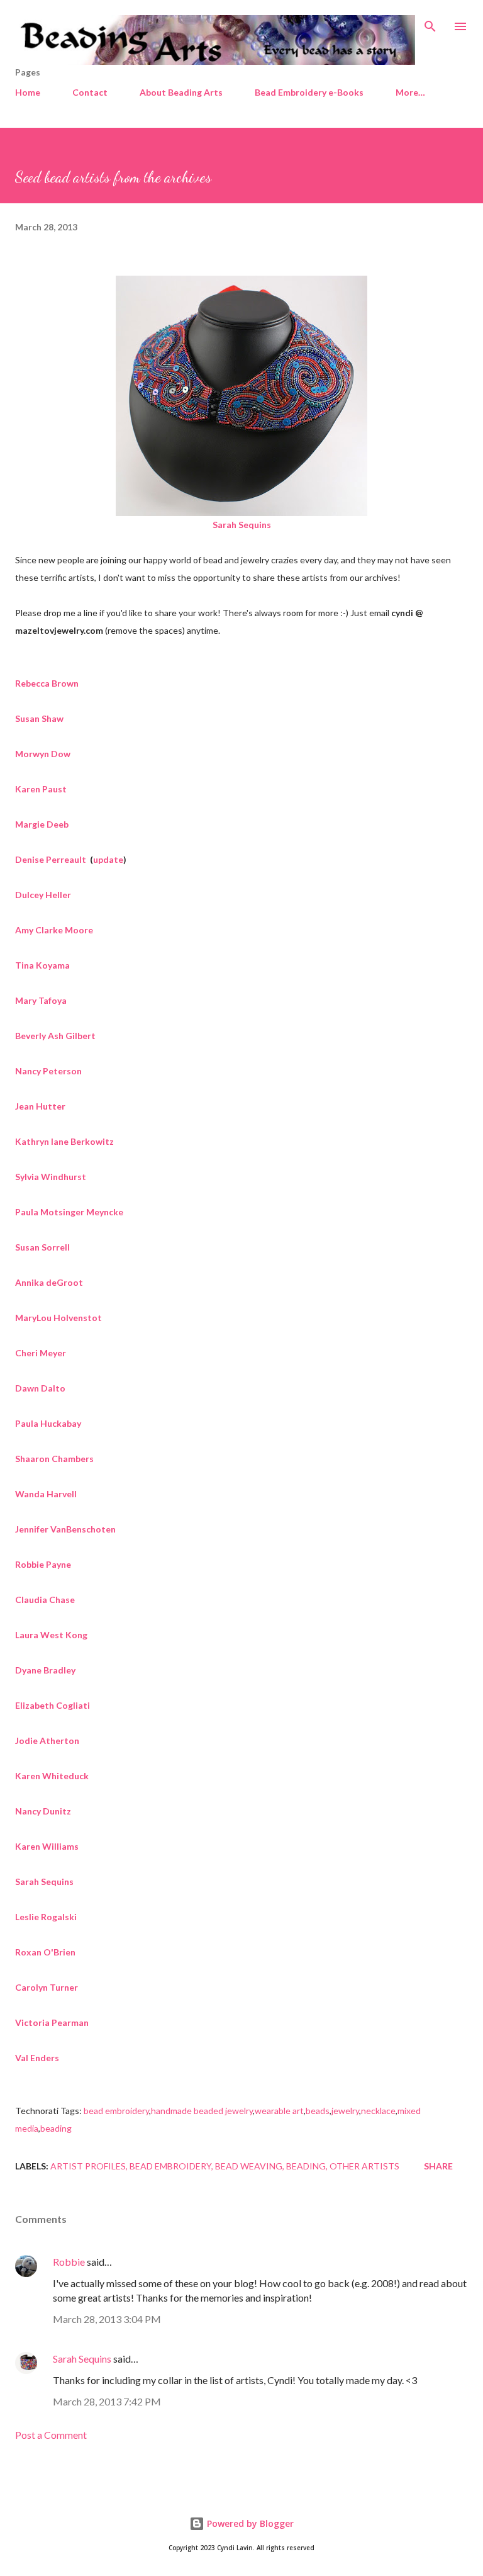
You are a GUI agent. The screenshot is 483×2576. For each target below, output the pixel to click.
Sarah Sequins (82, 2359)
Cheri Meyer (41, 1353)
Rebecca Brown (47, 683)
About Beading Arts (181, 92)
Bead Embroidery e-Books (309, 92)
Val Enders (37, 2058)
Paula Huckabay (48, 1423)
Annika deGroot (49, 1282)
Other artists (364, 2166)
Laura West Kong (51, 1635)
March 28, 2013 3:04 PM (107, 2319)
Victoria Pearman (52, 2022)
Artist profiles (88, 2166)
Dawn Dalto (41, 1388)
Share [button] (438, 2166)
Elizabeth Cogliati (53, 1705)
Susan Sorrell (43, 1247)
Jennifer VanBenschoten (65, 1529)
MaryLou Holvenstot (58, 1318)
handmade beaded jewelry (202, 2111)
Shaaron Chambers (54, 1459)
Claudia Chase (46, 1600)
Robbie (69, 2262)
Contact (90, 92)
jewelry (345, 2111)
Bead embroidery (170, 2166)
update (108, 859)
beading (56, 2128)
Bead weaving (249, 2166)
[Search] (430, 23)
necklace (378, 2111)
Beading (306, 2166)
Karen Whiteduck (52, 1776)
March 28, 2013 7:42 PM (107, 2401)
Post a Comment (51, 2435)
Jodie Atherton (47, 1741)
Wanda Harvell (46, 1494)
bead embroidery (116, 2111)
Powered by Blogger (249, 2523)
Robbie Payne (44, 1564)
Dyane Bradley (45, 1670)
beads (318, 2111)
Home (28, 92)
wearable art (279, 2111)
